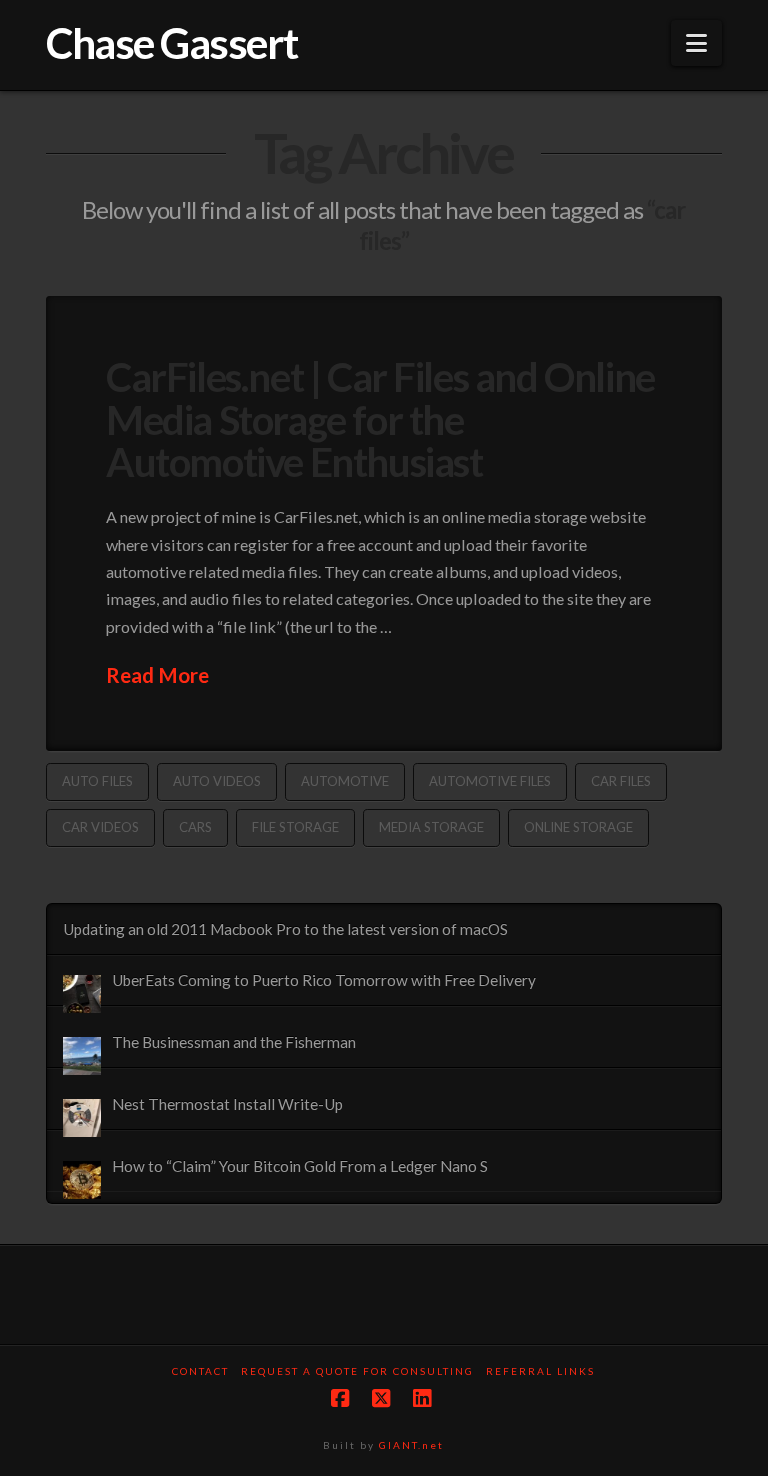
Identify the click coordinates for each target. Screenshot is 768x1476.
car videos (100, 827)
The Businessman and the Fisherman (234, 1042)
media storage (431, 827)
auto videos (217, 781)
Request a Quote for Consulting (357, 1371)
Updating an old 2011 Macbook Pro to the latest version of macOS (285, 929)
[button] (696, 43)
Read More (157, 675)
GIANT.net (411, 1445)
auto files (97, 781)
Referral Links (540, 1371)
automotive (345, 781)
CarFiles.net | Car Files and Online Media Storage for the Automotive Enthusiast (380, 419)
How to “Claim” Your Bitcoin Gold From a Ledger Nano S (300, 1166)
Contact (200, 1371)
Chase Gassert (172, 43)
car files (621, 781)
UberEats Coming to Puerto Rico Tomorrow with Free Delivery (324, 980)
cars (195, 827)
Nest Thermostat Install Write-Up (227, 1104)
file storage (295, 827)
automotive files (490, 781)
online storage (578, 827)
